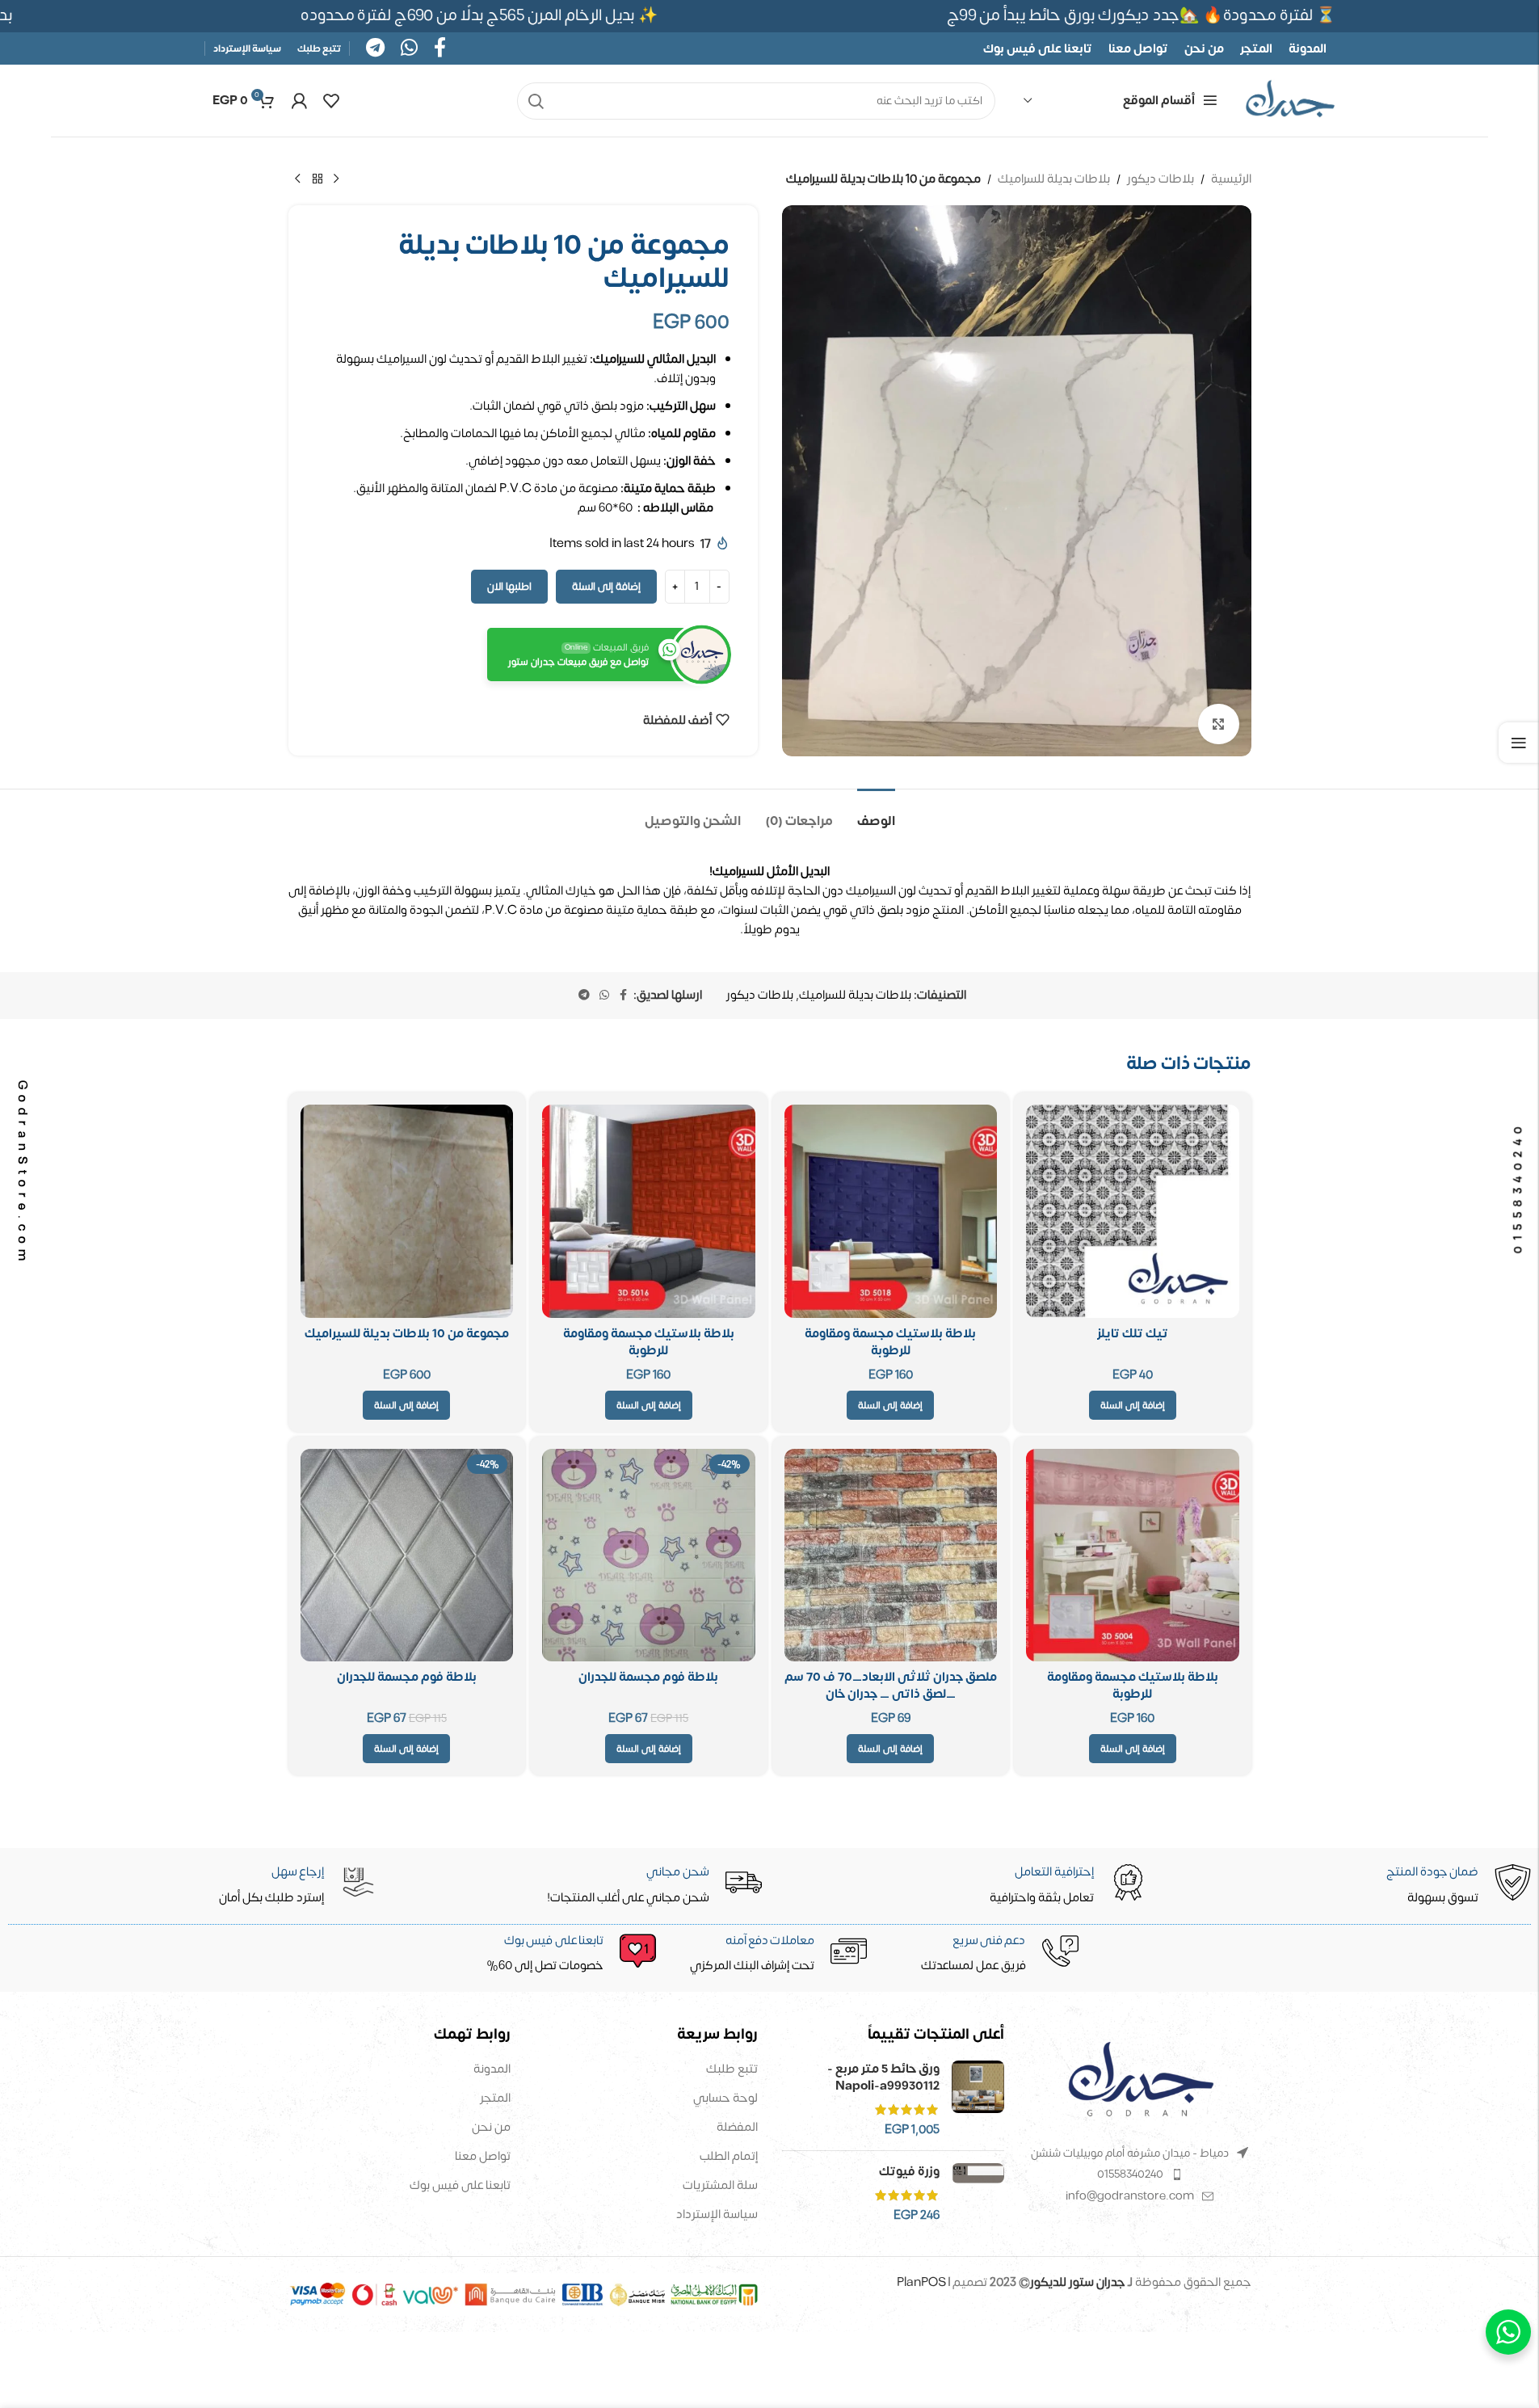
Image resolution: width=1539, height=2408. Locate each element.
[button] (1133, 1405)
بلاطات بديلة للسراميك (1054, 179)
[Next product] (298, 179)
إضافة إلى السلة (606, 587)
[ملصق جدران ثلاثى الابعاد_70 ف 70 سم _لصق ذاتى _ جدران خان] (891, 1556)
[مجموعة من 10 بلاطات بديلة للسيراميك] (407, 1211)
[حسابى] (299, 101)
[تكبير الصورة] (1218, 724)
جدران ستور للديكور (1078, 2282)
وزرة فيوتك (909, 2172)
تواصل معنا (483, 2156)
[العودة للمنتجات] (317, 179)
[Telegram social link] (375, 49)
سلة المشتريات (720, 2185)
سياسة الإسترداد (717, 2214)
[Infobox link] (561, 1955)
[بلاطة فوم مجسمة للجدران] (649, 1556)
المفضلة (737, 2127)
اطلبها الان (509, 587)
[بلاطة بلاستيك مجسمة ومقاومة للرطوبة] (891, 1211)
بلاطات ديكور (1161, 179)
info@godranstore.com (1130, 2196)
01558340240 (1130, 2174)
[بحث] (536, 101)
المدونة (492, 2069)
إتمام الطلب (729, 2156)
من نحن (491, 2127)
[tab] (876, 813)
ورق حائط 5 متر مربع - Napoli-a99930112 (883, 2078)
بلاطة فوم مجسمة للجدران (648, 1677)
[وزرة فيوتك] (978, 2193)
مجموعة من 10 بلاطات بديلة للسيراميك (407, 1334)
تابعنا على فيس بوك (460, 2185)
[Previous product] (337, 179)
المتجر (495, 2098)
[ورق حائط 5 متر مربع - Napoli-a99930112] (978, 2099)
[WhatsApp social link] (409, 49)
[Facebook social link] (440, 49)
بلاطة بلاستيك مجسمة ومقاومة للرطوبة (890, 1342)
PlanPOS (923, 2282)
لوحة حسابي (725, 2098)
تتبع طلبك (732, 2069)
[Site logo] (1290, 101)
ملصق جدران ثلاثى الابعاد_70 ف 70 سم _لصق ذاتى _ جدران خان (891, 1686)
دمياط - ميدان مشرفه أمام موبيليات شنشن (1130, 2153)
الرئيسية (1231, 179)
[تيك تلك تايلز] (1133, 1211)
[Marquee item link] (511, 16)
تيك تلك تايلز (1133, 1334)
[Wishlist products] (331, 101)
